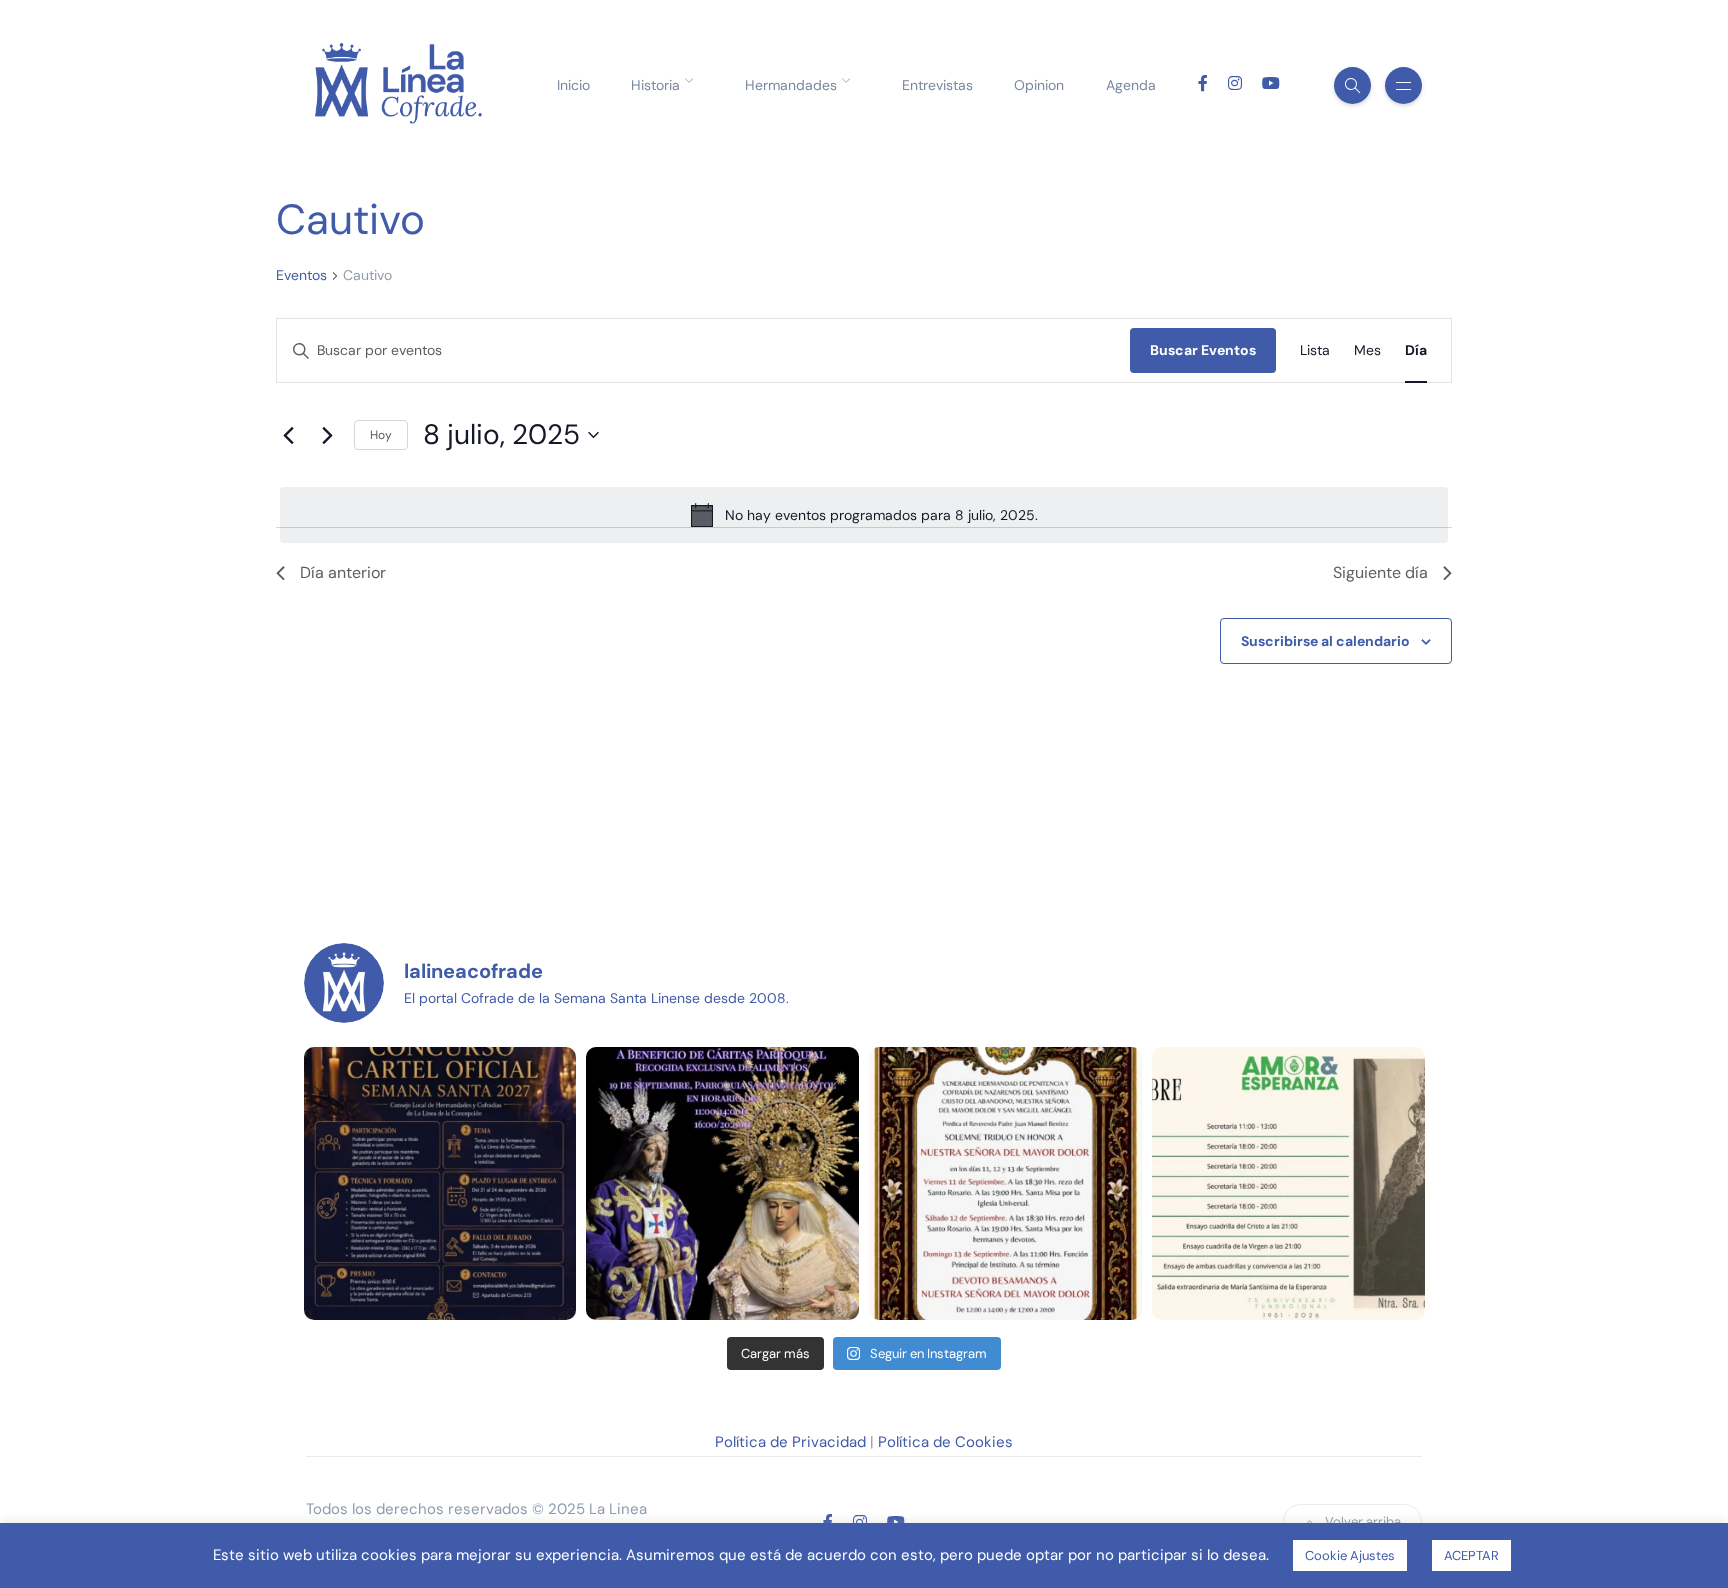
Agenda (1131, 85)
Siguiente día (1380, 572)
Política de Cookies (945, 1442)
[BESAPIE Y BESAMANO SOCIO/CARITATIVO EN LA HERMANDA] (722, 1183)
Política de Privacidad (790, 1442)
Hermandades (791, 85)
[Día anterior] (288, 435)
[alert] (864, 515)
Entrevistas (937, 85)
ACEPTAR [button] (1471, 1555)
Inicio (573, 85)
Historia (655, 85)
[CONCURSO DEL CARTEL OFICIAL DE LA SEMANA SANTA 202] (440, 1183)
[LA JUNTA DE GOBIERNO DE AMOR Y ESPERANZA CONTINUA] (1288, 1183)
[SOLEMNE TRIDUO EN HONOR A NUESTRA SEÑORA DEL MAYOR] (1005, 1183)
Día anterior (343, 572)
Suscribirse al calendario (1325, 641)
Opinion (1039, 85)
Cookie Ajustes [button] (1350, 1555)
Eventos (301, 275)
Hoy (381, 435)
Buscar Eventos (1203, 350)
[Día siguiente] (327, 435)
